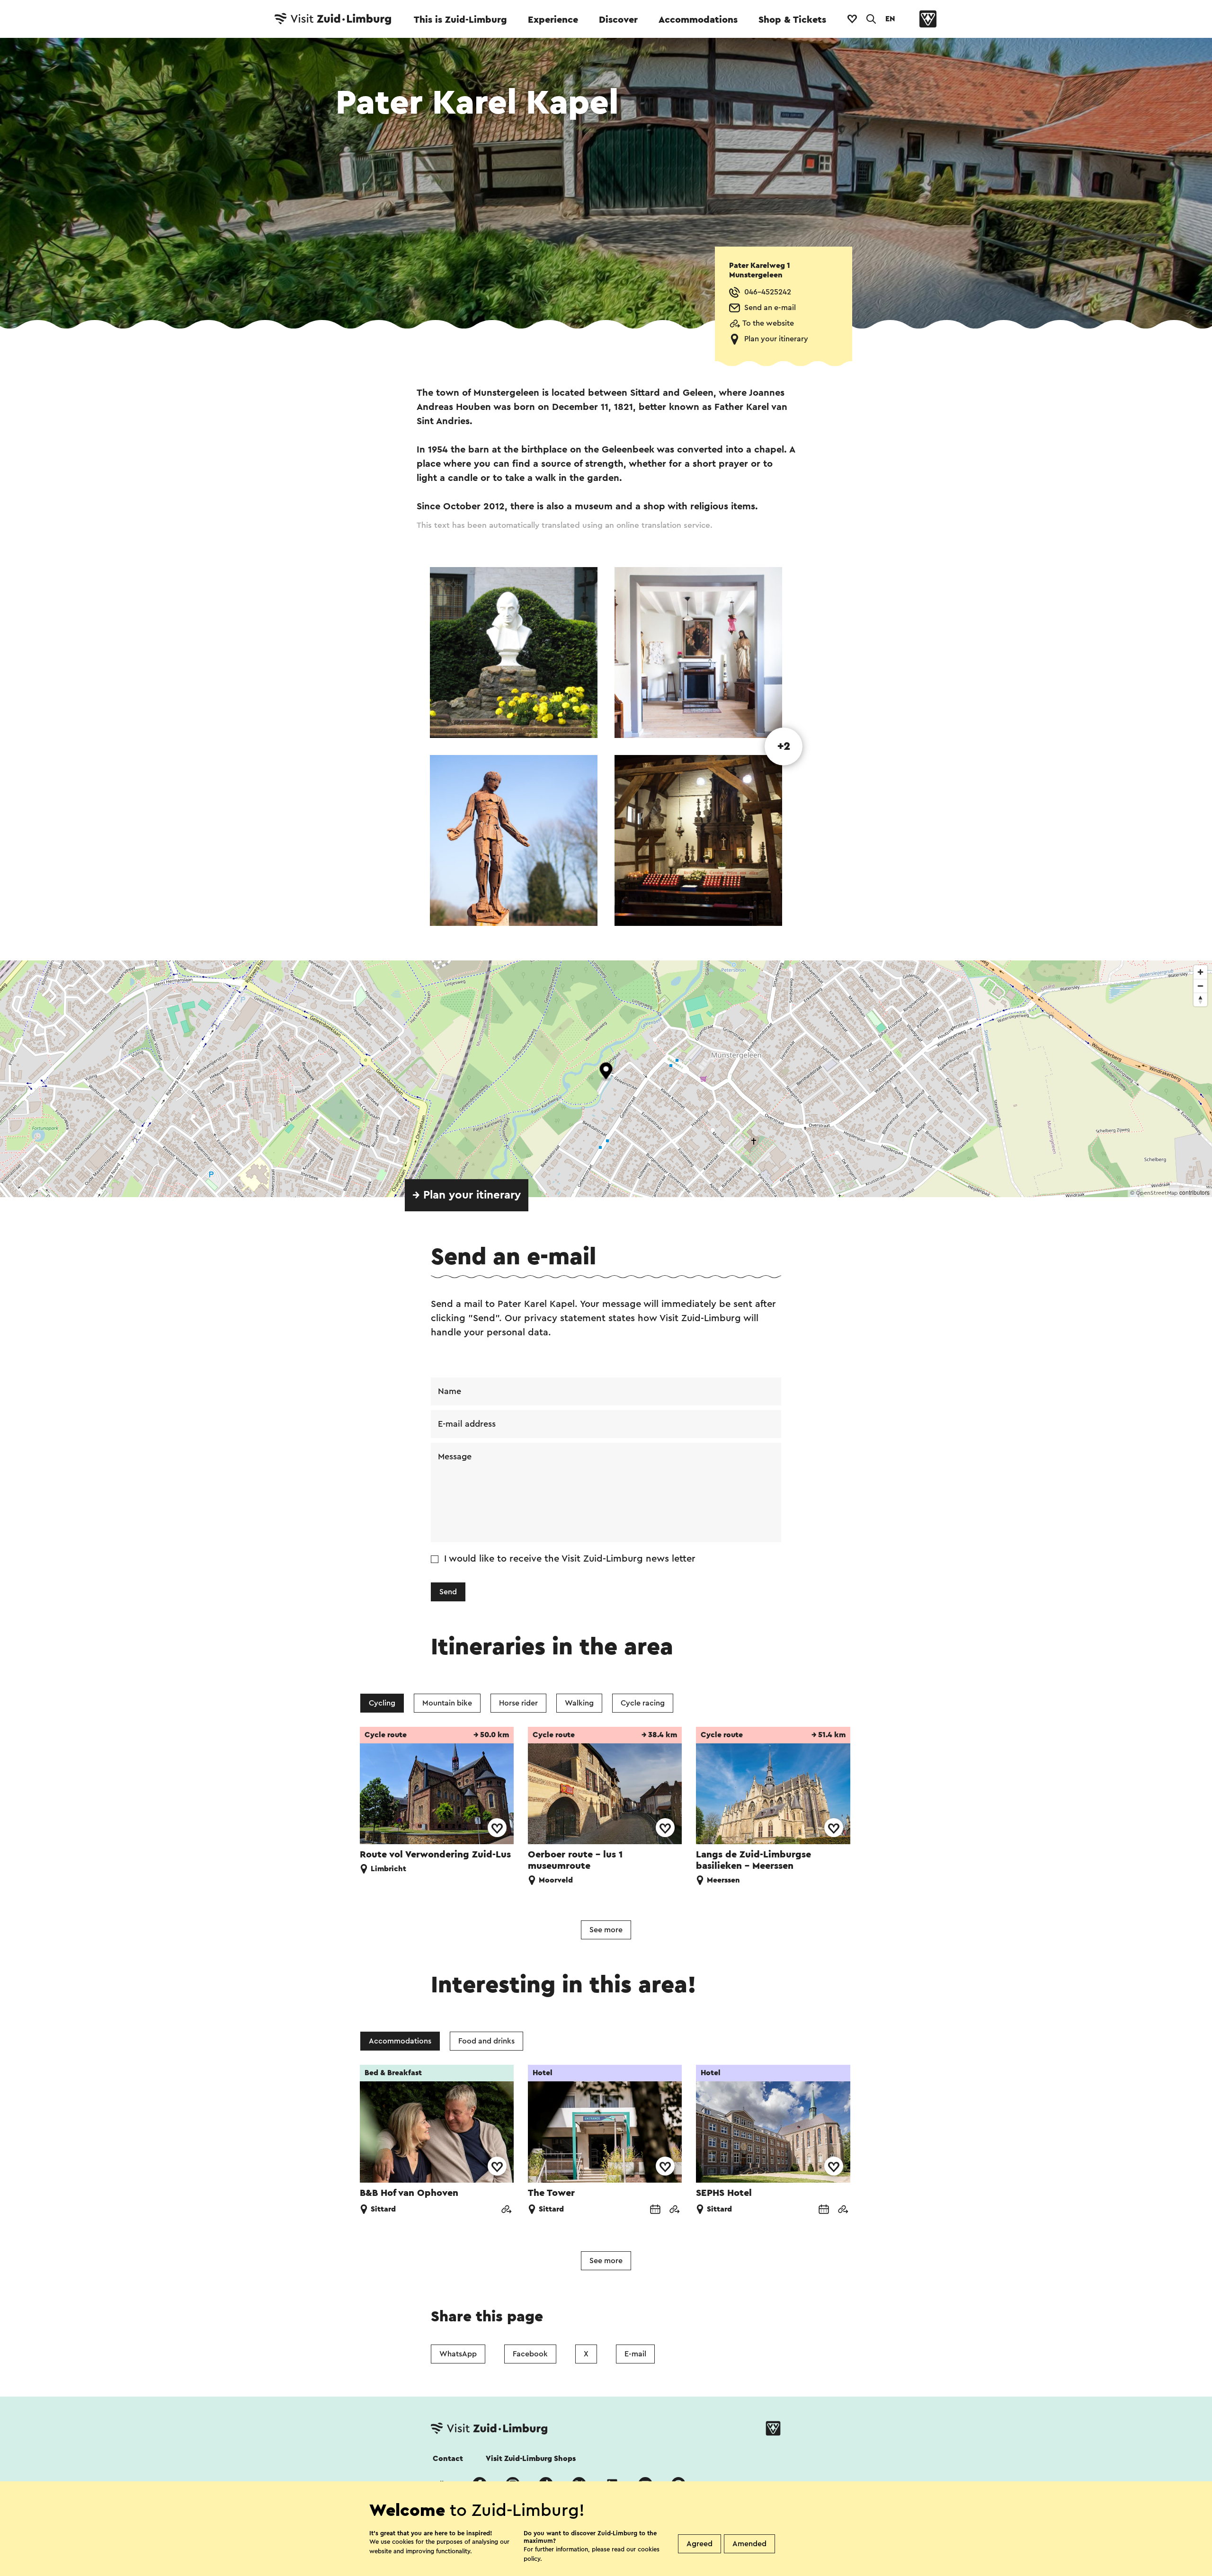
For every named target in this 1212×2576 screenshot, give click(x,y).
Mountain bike (447, 1703)
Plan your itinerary (776, 339)
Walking (579, 1703)
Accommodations (698, 20)
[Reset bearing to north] (1200, 999)
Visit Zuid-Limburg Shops (531, 2459)
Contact (448, 2459)
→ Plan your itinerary (467, 1195)
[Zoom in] (1200, 972)
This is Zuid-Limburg (460, 20)
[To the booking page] (655, 2210)
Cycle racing (643, 1703)
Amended (749, 2544)
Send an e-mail (770, 308)
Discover (618, 20)
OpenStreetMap (1157, 1193)
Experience (553, 20)
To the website (768, 323)
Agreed (700, 2544)
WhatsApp (458, 2354)
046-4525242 (768, 292)
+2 (784, 746)
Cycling (382, 1703)
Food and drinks (486, 2041)
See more (606, 1930)
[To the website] (506, 2210)
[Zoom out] (1200, 986)
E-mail (635, 2354)
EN (890, 19)
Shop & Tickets (792, 20)
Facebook (530, 2354)
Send (448, 1592)
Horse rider (518, 1703)
